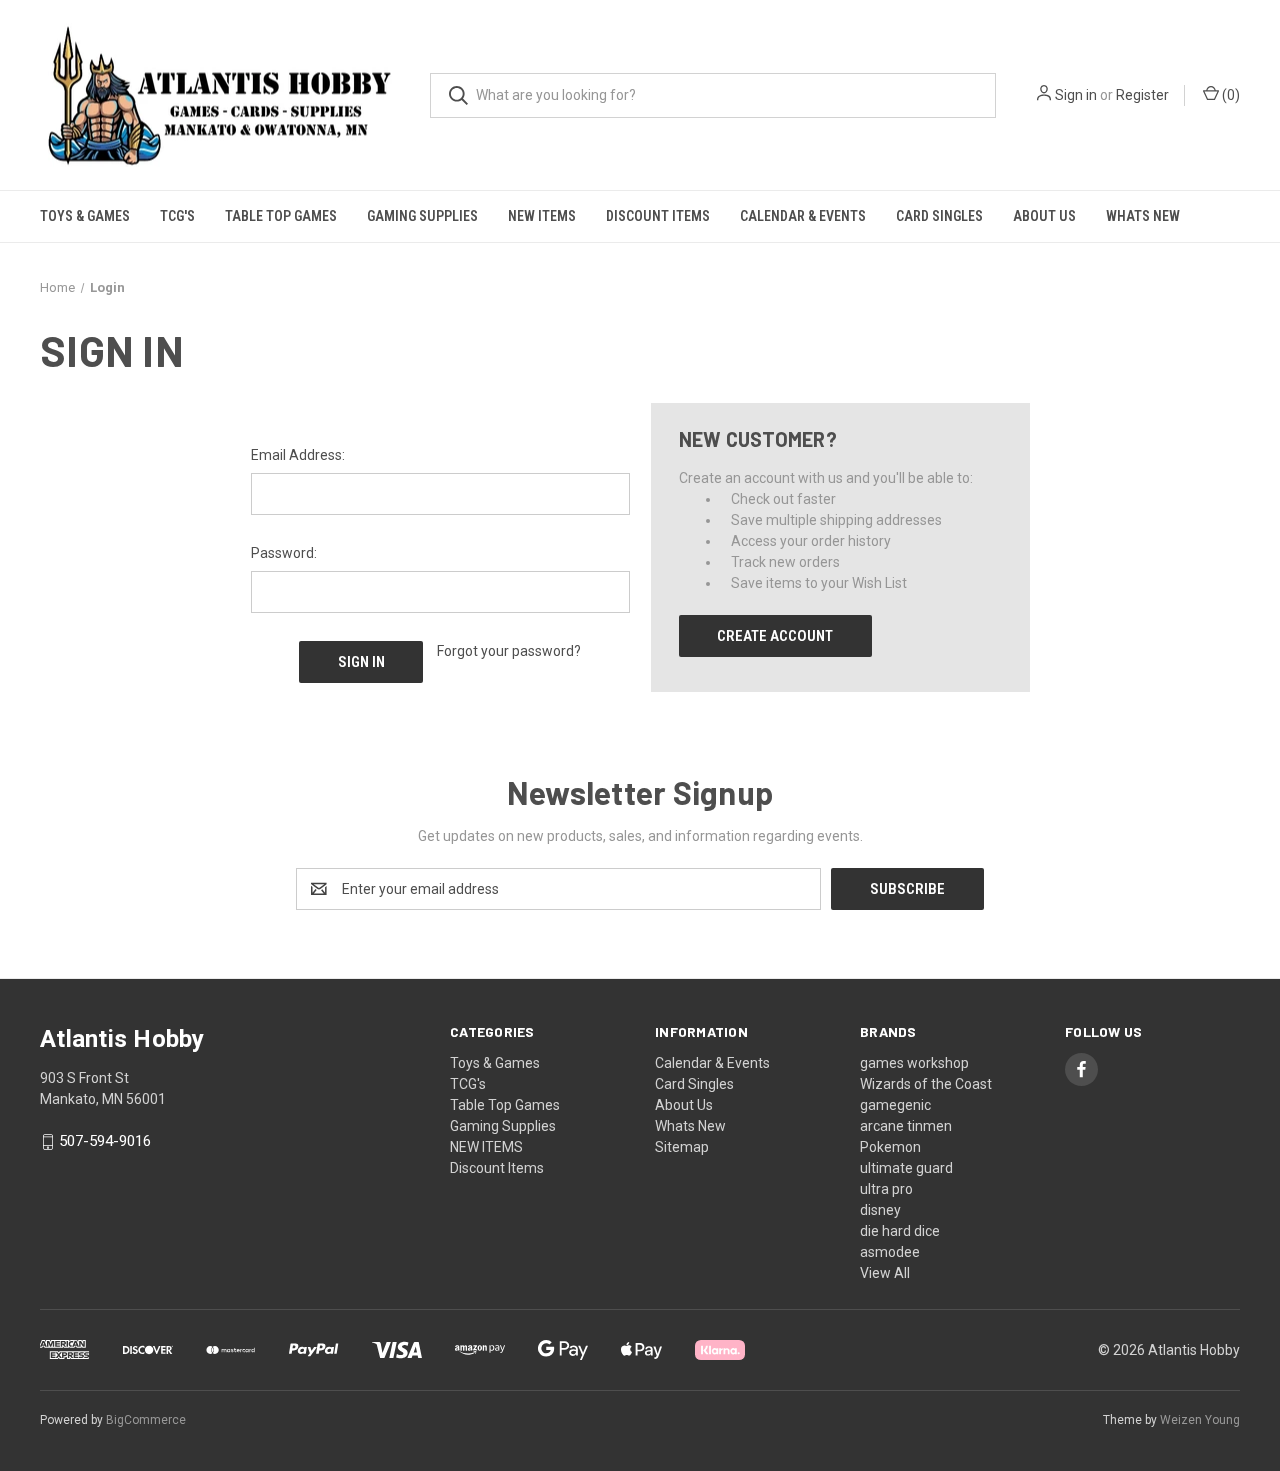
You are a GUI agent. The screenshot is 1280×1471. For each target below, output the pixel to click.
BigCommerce (146, 1420)
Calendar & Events (803, 216)
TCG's (177, 216)
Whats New (1143, 216)
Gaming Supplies (422, 216)
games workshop (914, 1063)
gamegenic (895, 1105)
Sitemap (682, 1147)
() (1229, 95)
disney (880, 1210)
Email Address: (298, 455)
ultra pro (886, 1189)
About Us (1044, 216)
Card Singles (939, 216)
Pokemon (890, 1147)
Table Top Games (281, 216)
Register (1142, 95)
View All (885, 1273)
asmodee (890, 1252)
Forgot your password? (509, 651)
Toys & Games (85, 216)
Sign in (1076, 95)
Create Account (775, 636)
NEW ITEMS (542, 216)
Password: (284, 553)
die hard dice (900, 1231)
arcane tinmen (906, 1126)
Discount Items (658, 216)
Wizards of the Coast (926, 1084)
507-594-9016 (105, 1142)
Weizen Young (1200, 1420)
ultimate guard (906, 1168)
